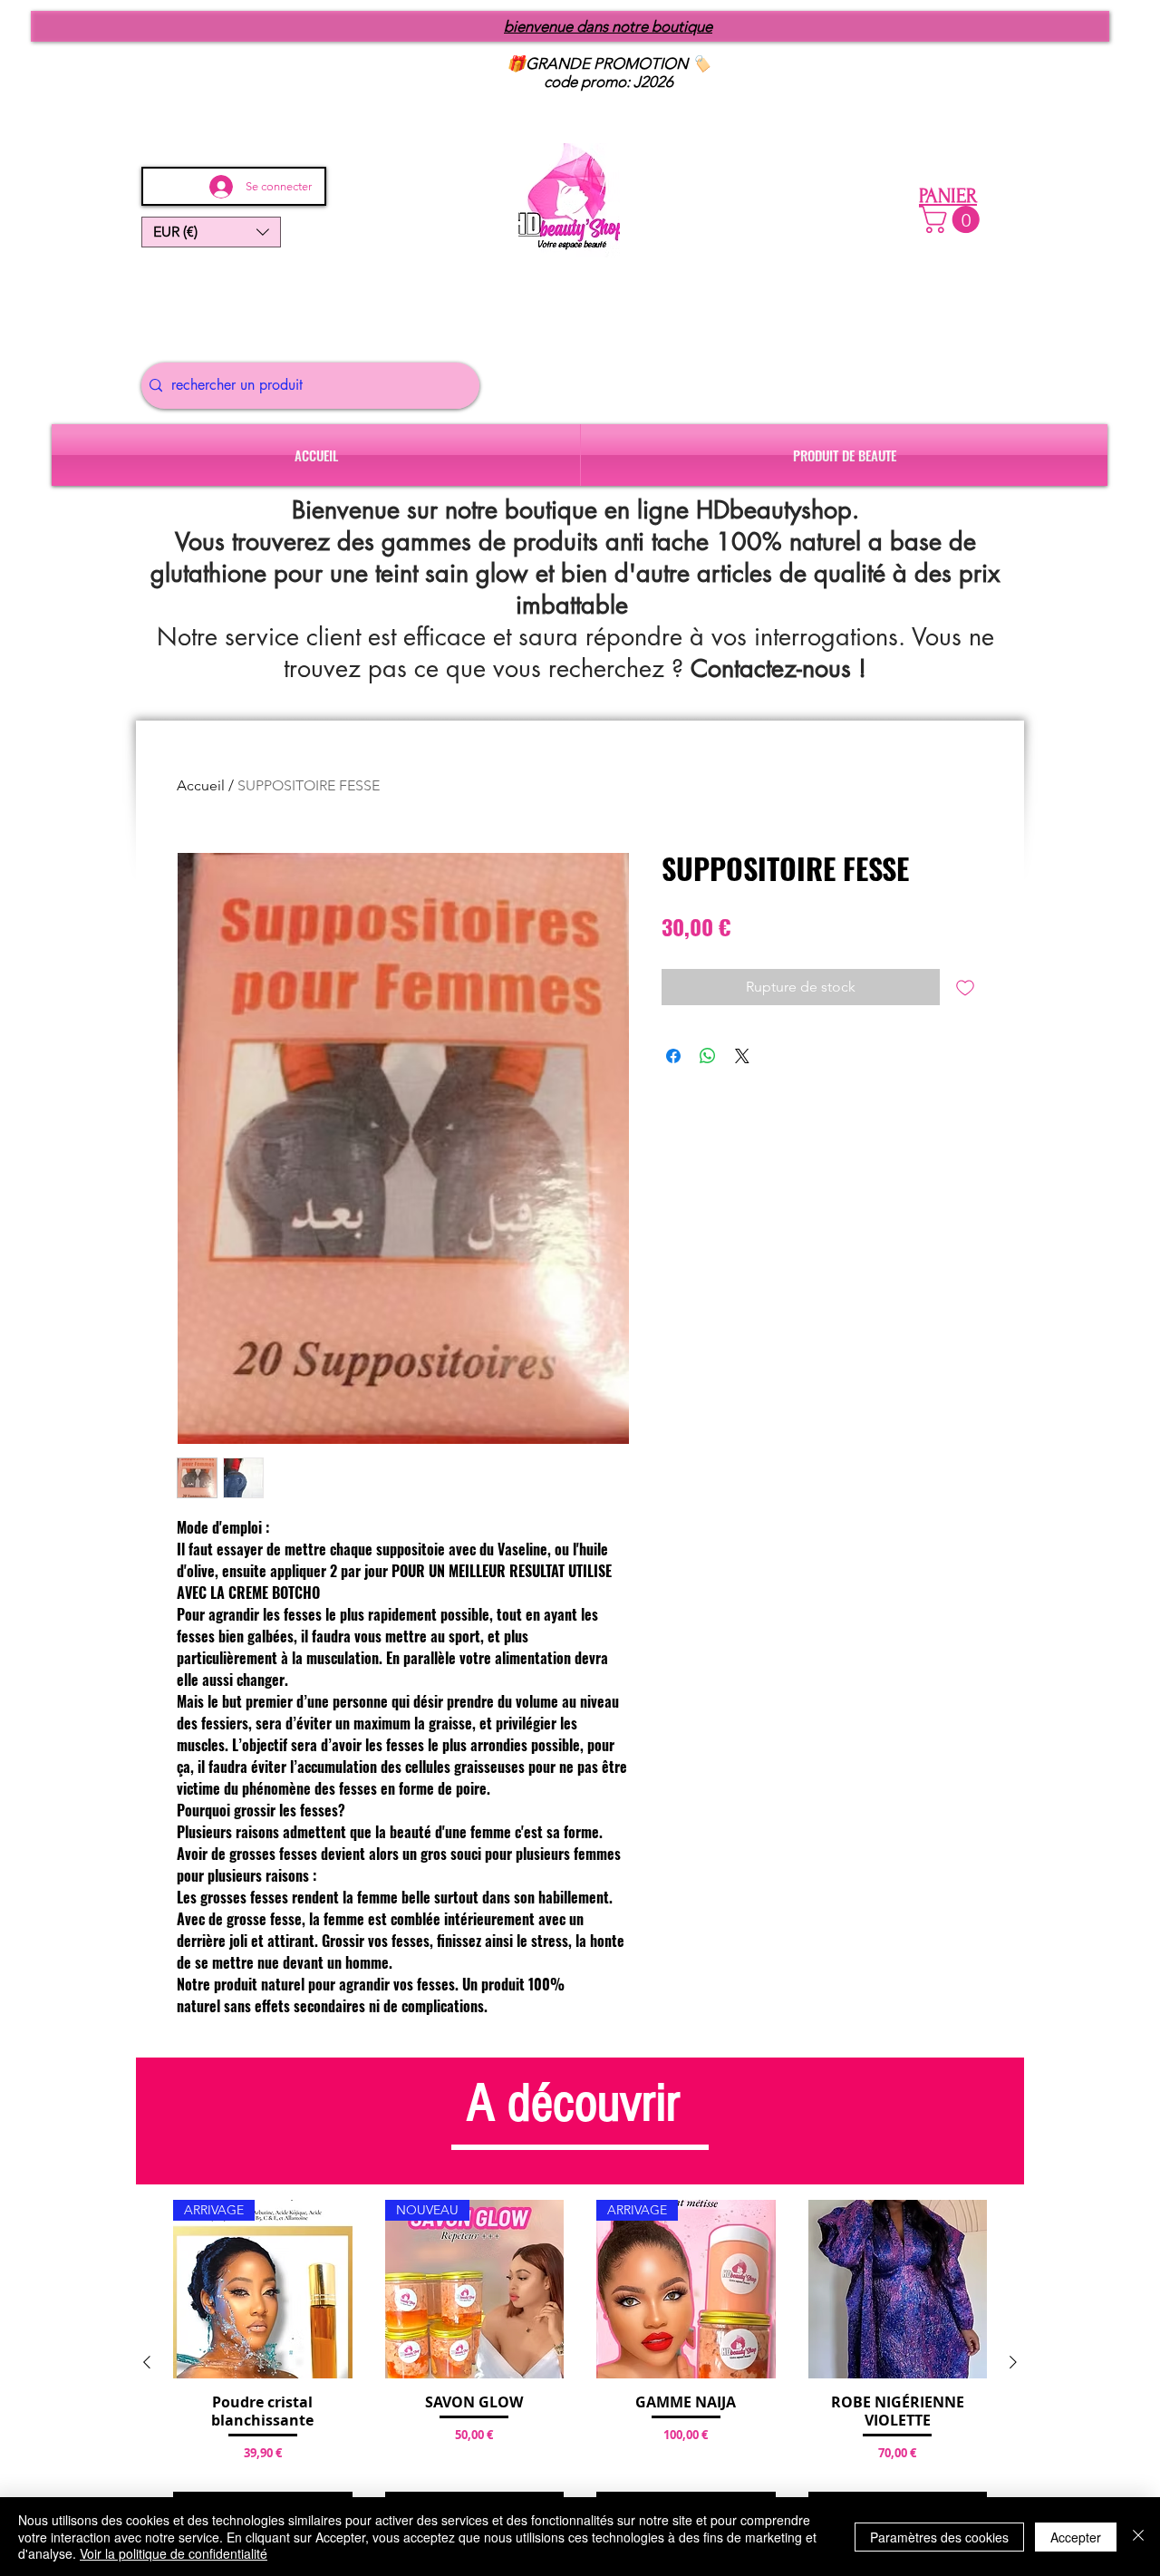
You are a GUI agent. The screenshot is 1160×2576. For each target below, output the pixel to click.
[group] (580, 2362)
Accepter (1076, 2537)
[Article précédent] (147, 2362)
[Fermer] (1138, 2537)
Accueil (201, 785)
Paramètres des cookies (939, 2537)
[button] (211, 232)
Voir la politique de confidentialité (174, 2553)
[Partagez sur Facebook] (673, 1056)
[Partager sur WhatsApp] (708, 1056)
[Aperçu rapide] (898, 2290)
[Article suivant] (1013, 2362)
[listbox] (211, 232)
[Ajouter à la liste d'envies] (965, 987)
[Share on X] (742, 1056)
